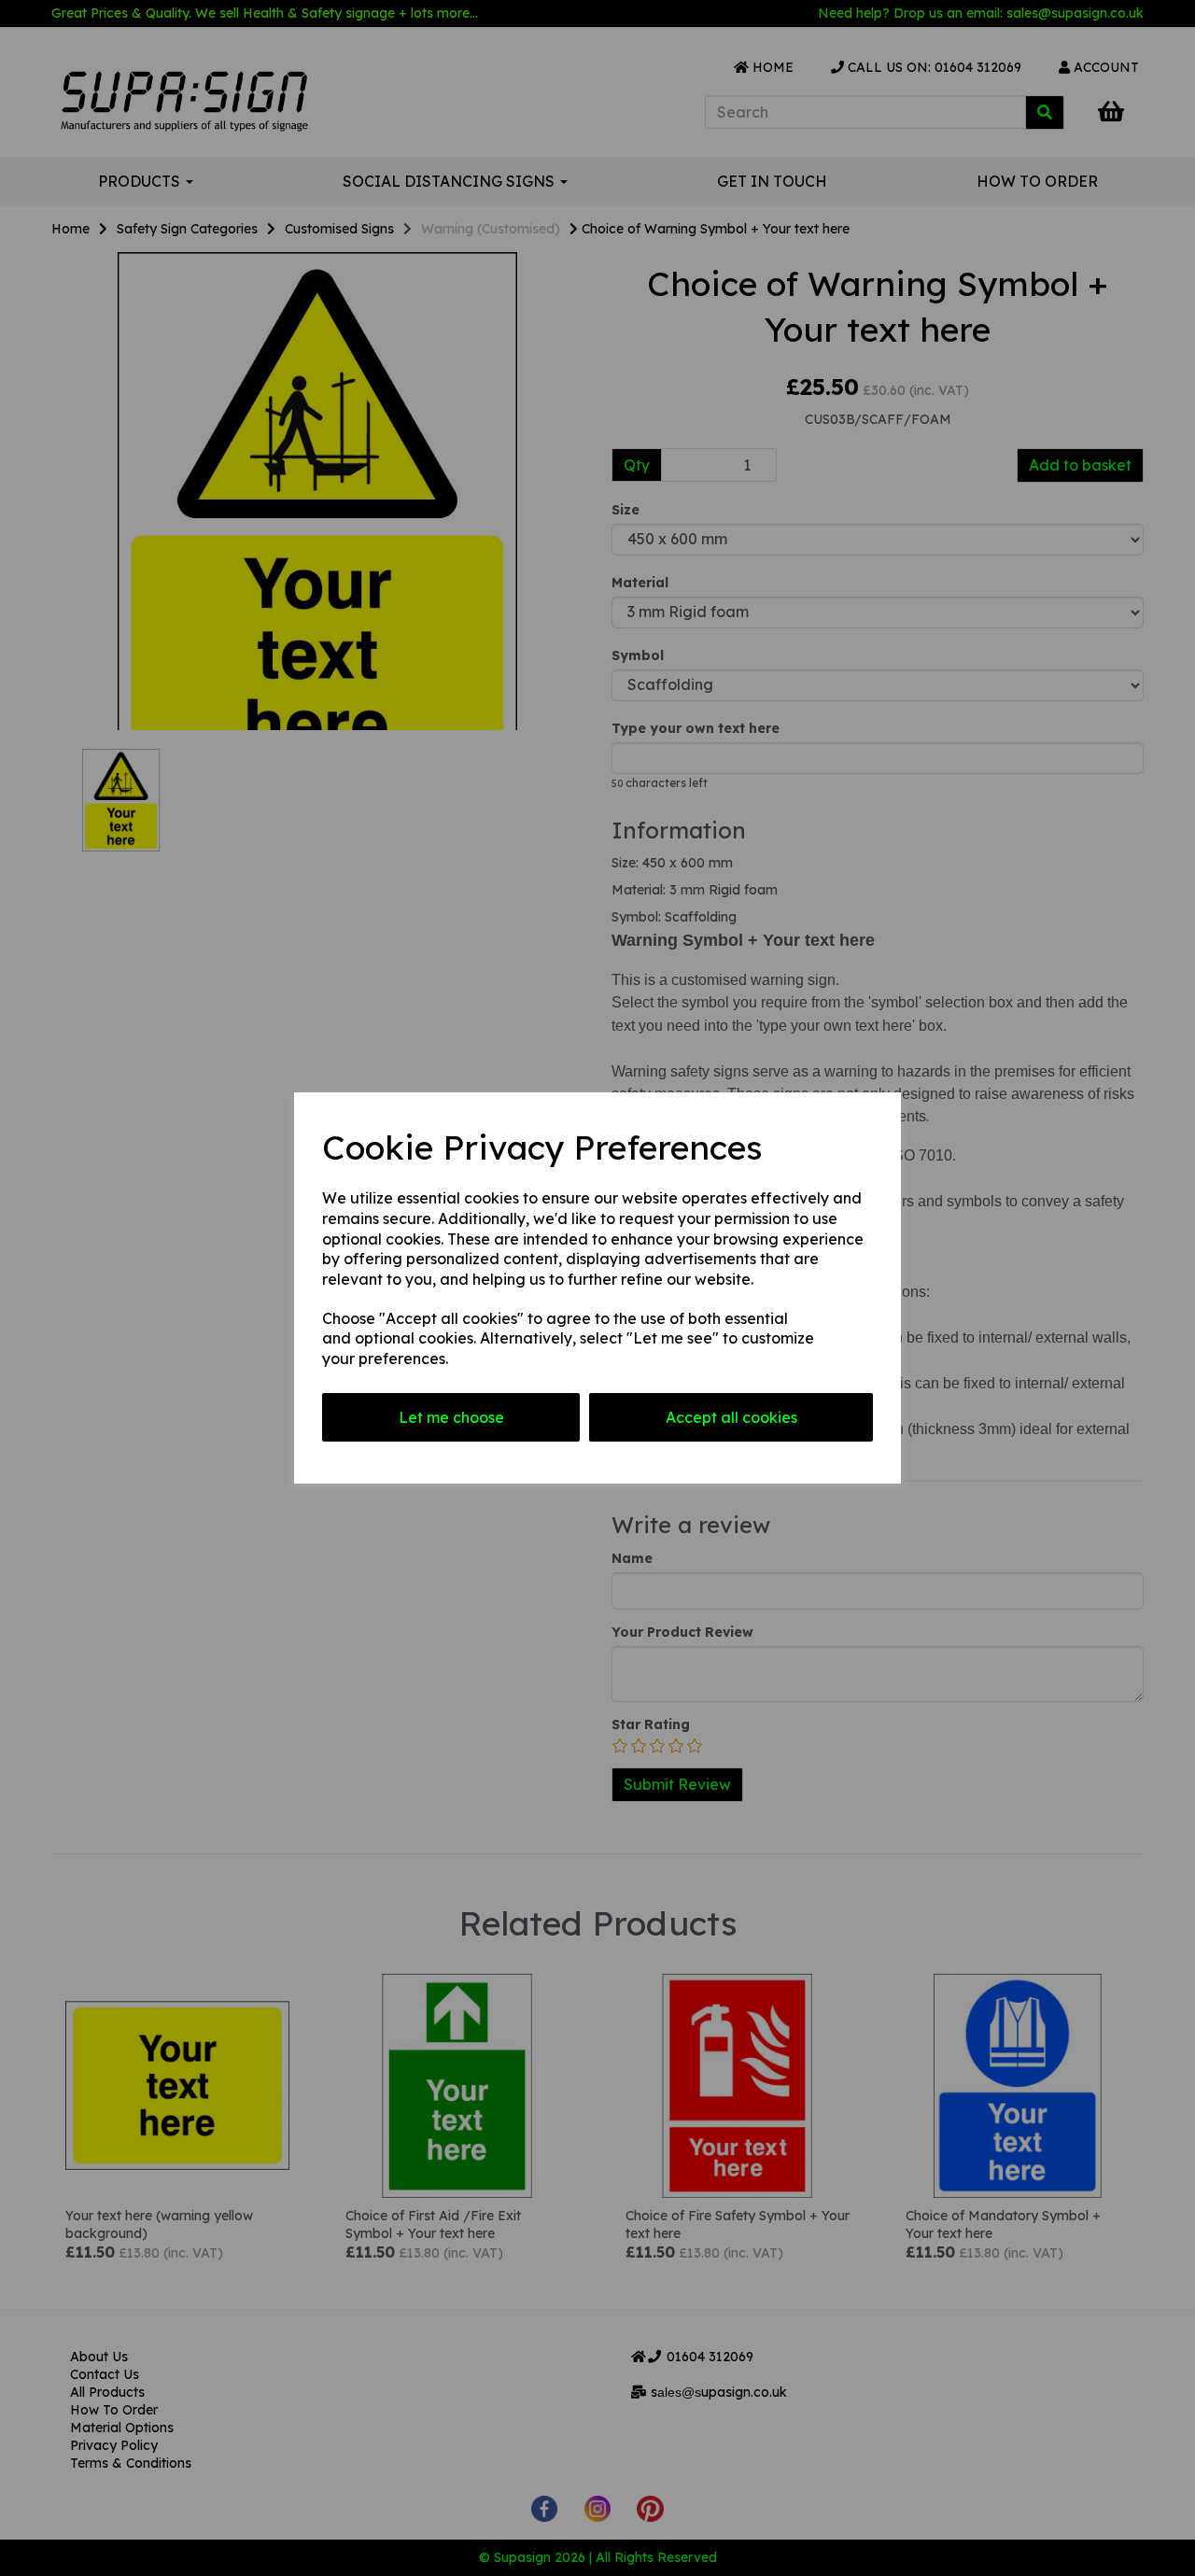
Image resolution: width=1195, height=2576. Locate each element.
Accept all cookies (731, 1417)
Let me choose (451, 1417)
